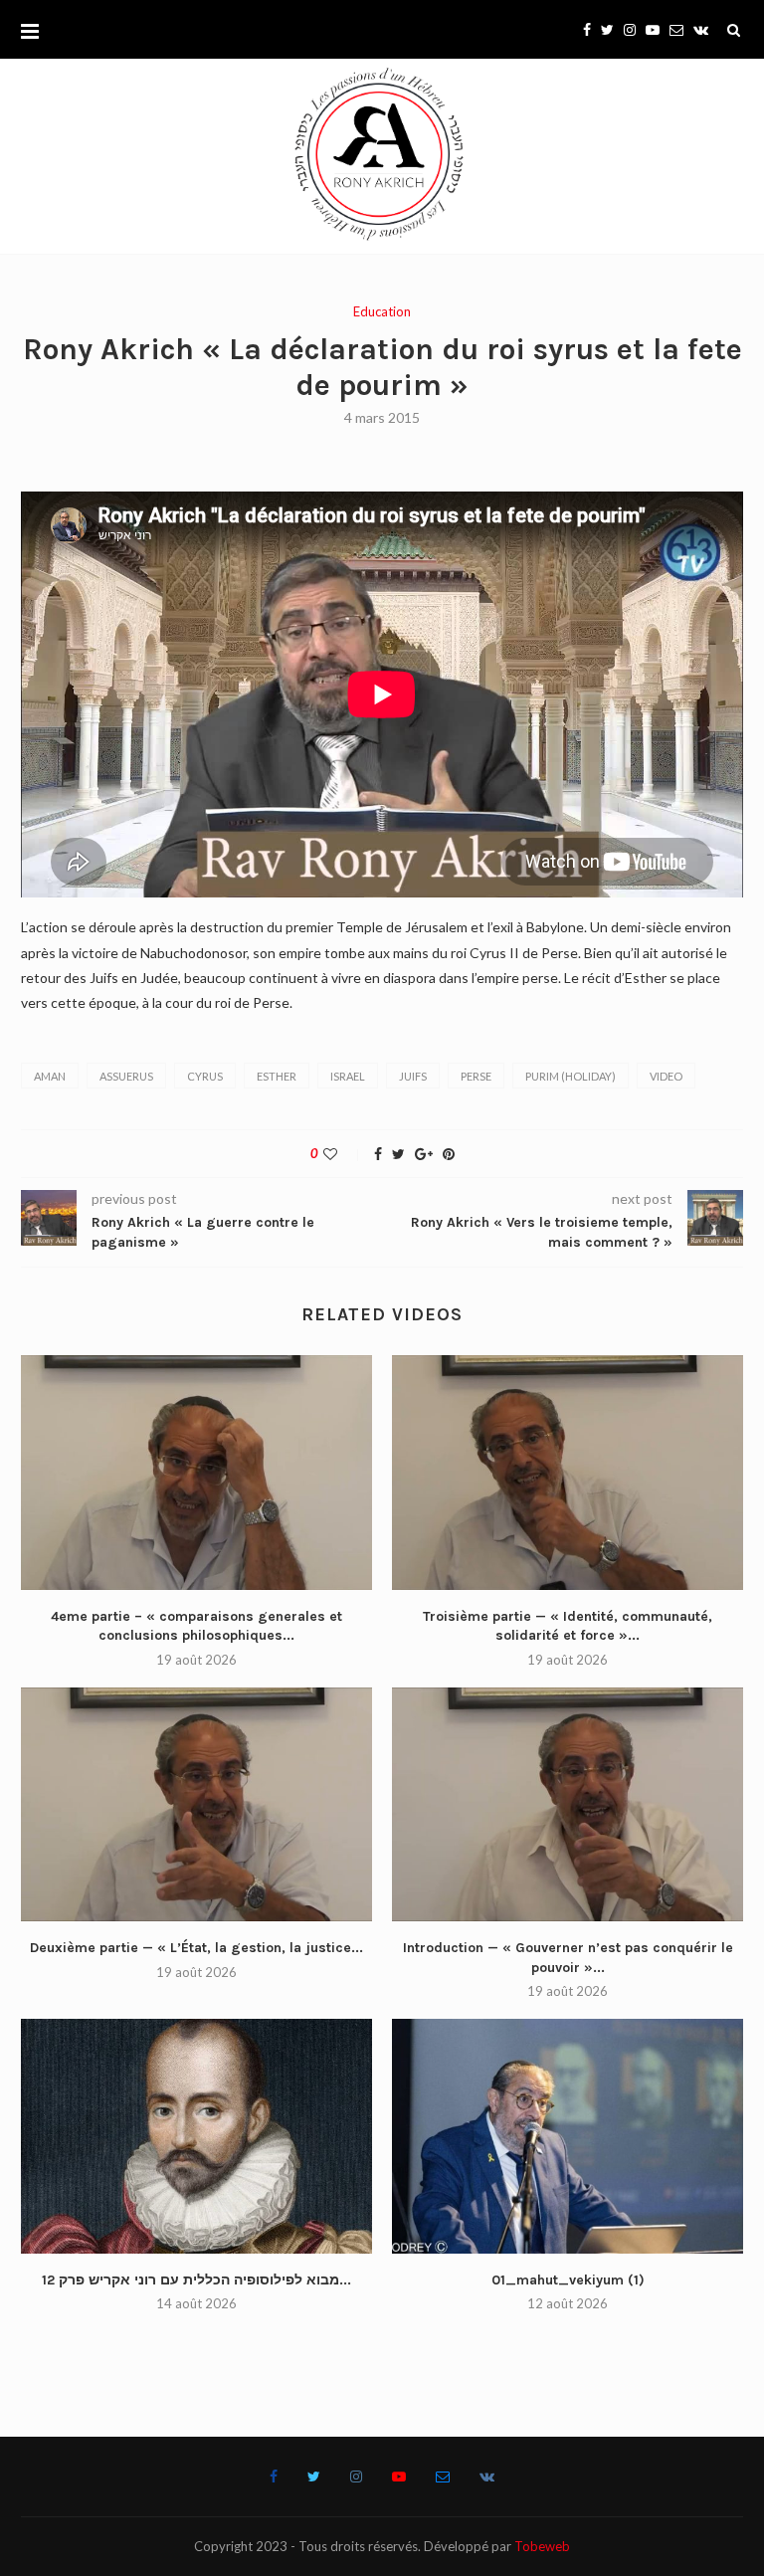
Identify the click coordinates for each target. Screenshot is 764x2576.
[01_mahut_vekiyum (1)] (568, 2136)
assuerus (126, 1076)
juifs (413, 1076)
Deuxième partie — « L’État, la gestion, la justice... (196, 1948)
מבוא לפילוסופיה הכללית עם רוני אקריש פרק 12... (196, 2280)
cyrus (205, 1076)
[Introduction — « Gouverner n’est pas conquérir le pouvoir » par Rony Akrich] (568, 1804)
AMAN (50, 1076)
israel (348, 1076)
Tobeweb (542, 2546)
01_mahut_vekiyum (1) (568, 2280)
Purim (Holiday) (571, 1076)
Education (382, 312)
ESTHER (277, 1076)
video (666, 1076)
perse (476, 1076)
